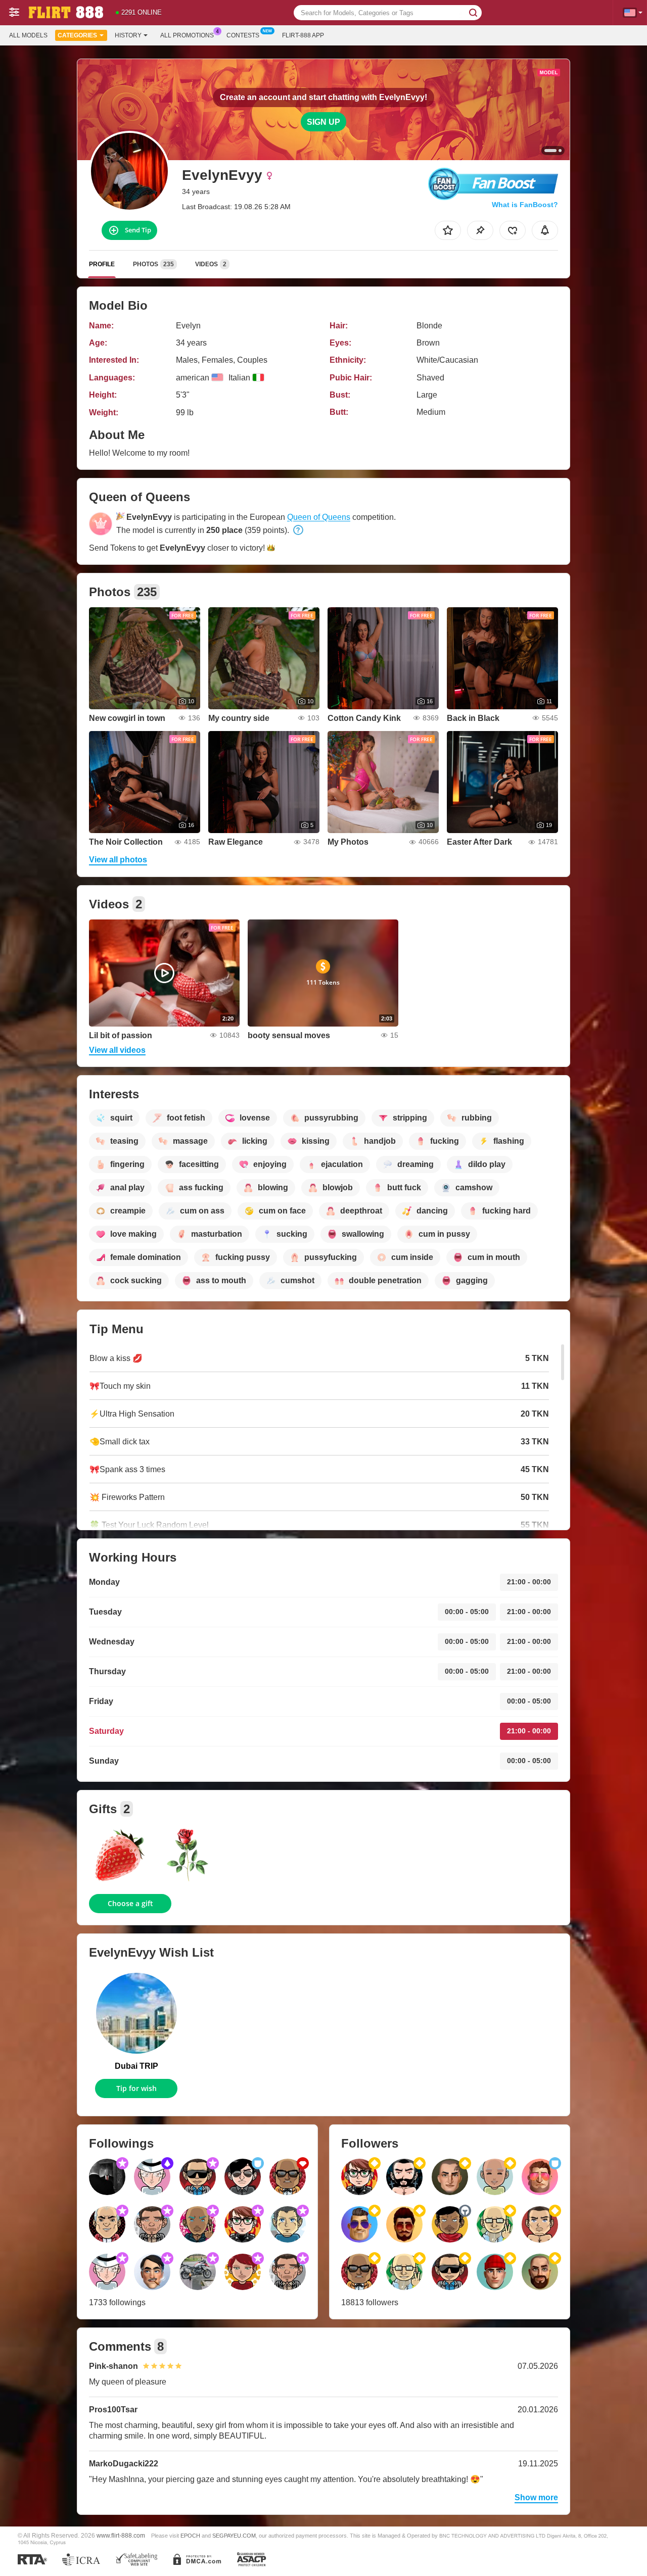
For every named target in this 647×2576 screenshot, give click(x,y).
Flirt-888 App (303, 35)
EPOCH (190, 2536)
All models (28, 35)
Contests (243, 35)
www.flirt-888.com (121, 2535)
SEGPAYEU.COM (234, 2536)
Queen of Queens (319, 517)
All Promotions (187, 35)
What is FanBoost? (525, 205)
